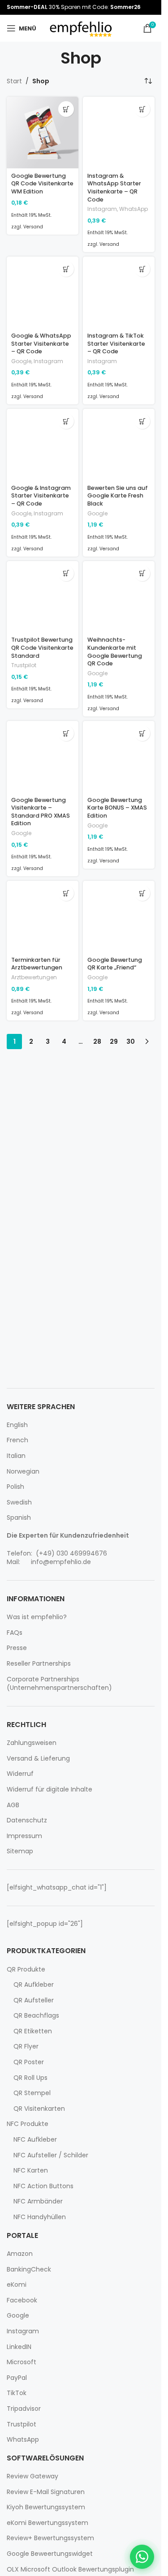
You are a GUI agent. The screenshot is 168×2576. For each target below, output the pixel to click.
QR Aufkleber (34, 1985)
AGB (13, 1805)
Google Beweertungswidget (50, 2554)
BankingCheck (29, 2270)
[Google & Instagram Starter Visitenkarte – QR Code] (43, 445)
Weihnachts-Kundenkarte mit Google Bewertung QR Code (115, 652)
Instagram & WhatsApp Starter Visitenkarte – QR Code (114, 188)
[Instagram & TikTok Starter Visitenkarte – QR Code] (119, 292)
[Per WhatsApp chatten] (142, 2557)
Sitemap (20, 1851)
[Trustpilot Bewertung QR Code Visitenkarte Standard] (43, 597)
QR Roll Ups (30, 2078)
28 (97, 1042)
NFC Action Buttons (43, 2186)
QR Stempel (32, 2093)
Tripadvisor (24, 2409)
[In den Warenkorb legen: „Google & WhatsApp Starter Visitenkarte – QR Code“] (66, 269)
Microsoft (22, 2362)
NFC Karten (31, 2171)
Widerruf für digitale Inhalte (50, 1789)
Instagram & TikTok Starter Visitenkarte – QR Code (116, 343)
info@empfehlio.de (61, 1562)
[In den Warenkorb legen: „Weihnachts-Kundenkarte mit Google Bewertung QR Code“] (142, 573)
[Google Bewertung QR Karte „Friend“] (119, 917)
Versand (33, 227)
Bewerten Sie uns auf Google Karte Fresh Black (118, 496)
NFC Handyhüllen (40, 2217)
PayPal (17, 2378)
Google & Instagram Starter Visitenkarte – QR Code (41, 496)
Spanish (19, 1518)
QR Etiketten (33, 2031)
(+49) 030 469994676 (71, 1553)
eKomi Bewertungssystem (47, 2523)
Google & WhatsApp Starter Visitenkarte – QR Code (41, 343)
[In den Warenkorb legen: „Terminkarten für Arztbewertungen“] (66, 893)
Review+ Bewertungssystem (50, 2538)
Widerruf (20, 1774)
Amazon (20, 2254)
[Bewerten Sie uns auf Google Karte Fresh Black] (119, 445)
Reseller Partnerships (39, 1664)
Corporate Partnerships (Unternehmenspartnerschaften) (59, 1684)
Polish (15, 1487)
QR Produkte (26, 1970)
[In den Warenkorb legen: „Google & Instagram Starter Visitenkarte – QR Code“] (66, 421)
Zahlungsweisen (32, 1743)
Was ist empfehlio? (37, 1617)
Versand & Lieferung (38, 1759)
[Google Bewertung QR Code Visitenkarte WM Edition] (43, 133)
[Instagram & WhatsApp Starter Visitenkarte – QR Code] (119, 133)
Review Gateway (32, 2476)
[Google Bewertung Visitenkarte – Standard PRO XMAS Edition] (43, 757)
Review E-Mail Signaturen (46, 2492)
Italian (16, 1456)
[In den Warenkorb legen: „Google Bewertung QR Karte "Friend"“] (142, 893)
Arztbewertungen (34, 977)
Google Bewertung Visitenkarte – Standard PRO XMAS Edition (41, 812)
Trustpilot (24, 665)
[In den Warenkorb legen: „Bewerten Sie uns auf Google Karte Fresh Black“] (142, 421)
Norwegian (23, 1472)
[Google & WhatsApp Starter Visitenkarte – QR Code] (43, 292)
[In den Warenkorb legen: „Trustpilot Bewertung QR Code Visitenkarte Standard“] (66, 573)
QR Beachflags (36, 2016)
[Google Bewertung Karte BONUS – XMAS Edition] (119, 757)
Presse (17, 1648)
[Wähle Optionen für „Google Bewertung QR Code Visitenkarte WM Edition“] (66, 109)
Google (21, 361)
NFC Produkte (28, 2124)
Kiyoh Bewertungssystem (46, 2507)
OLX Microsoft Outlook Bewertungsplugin (70, 2570)
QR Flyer (26, 2047)
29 (114, 1042)
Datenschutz (27, 1820)
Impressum (24, 1836)
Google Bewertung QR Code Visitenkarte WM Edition (42, 184)
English (17, 1425)
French (17, 1440)
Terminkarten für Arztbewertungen (37, 964)
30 (131, 1042)
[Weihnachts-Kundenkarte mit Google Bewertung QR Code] (119, 597)
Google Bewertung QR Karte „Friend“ (115, 964)
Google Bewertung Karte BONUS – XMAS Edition (117, 808)
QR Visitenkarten (39, 2109)
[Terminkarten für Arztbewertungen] (43, 917)
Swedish (19, 1502)
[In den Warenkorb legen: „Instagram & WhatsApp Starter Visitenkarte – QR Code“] (142, 109)
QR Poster (29, 2062)
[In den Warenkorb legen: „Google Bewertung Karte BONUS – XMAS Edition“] (142, 733)
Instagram (102, 209)
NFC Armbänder (38, 2201)
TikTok (17, 2393)
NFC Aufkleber (35, 2140)
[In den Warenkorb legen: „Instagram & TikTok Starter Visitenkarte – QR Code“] (142, 269)
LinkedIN (19, 2347)
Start (14, 81)
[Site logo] (81, 28)
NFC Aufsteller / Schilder (51, 2155)
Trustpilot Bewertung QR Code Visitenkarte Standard (42, 647)
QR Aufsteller (34, 2000)
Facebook (22, 2300)
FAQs (15, 1633)
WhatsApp (134, 209)
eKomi (17, 2285)
